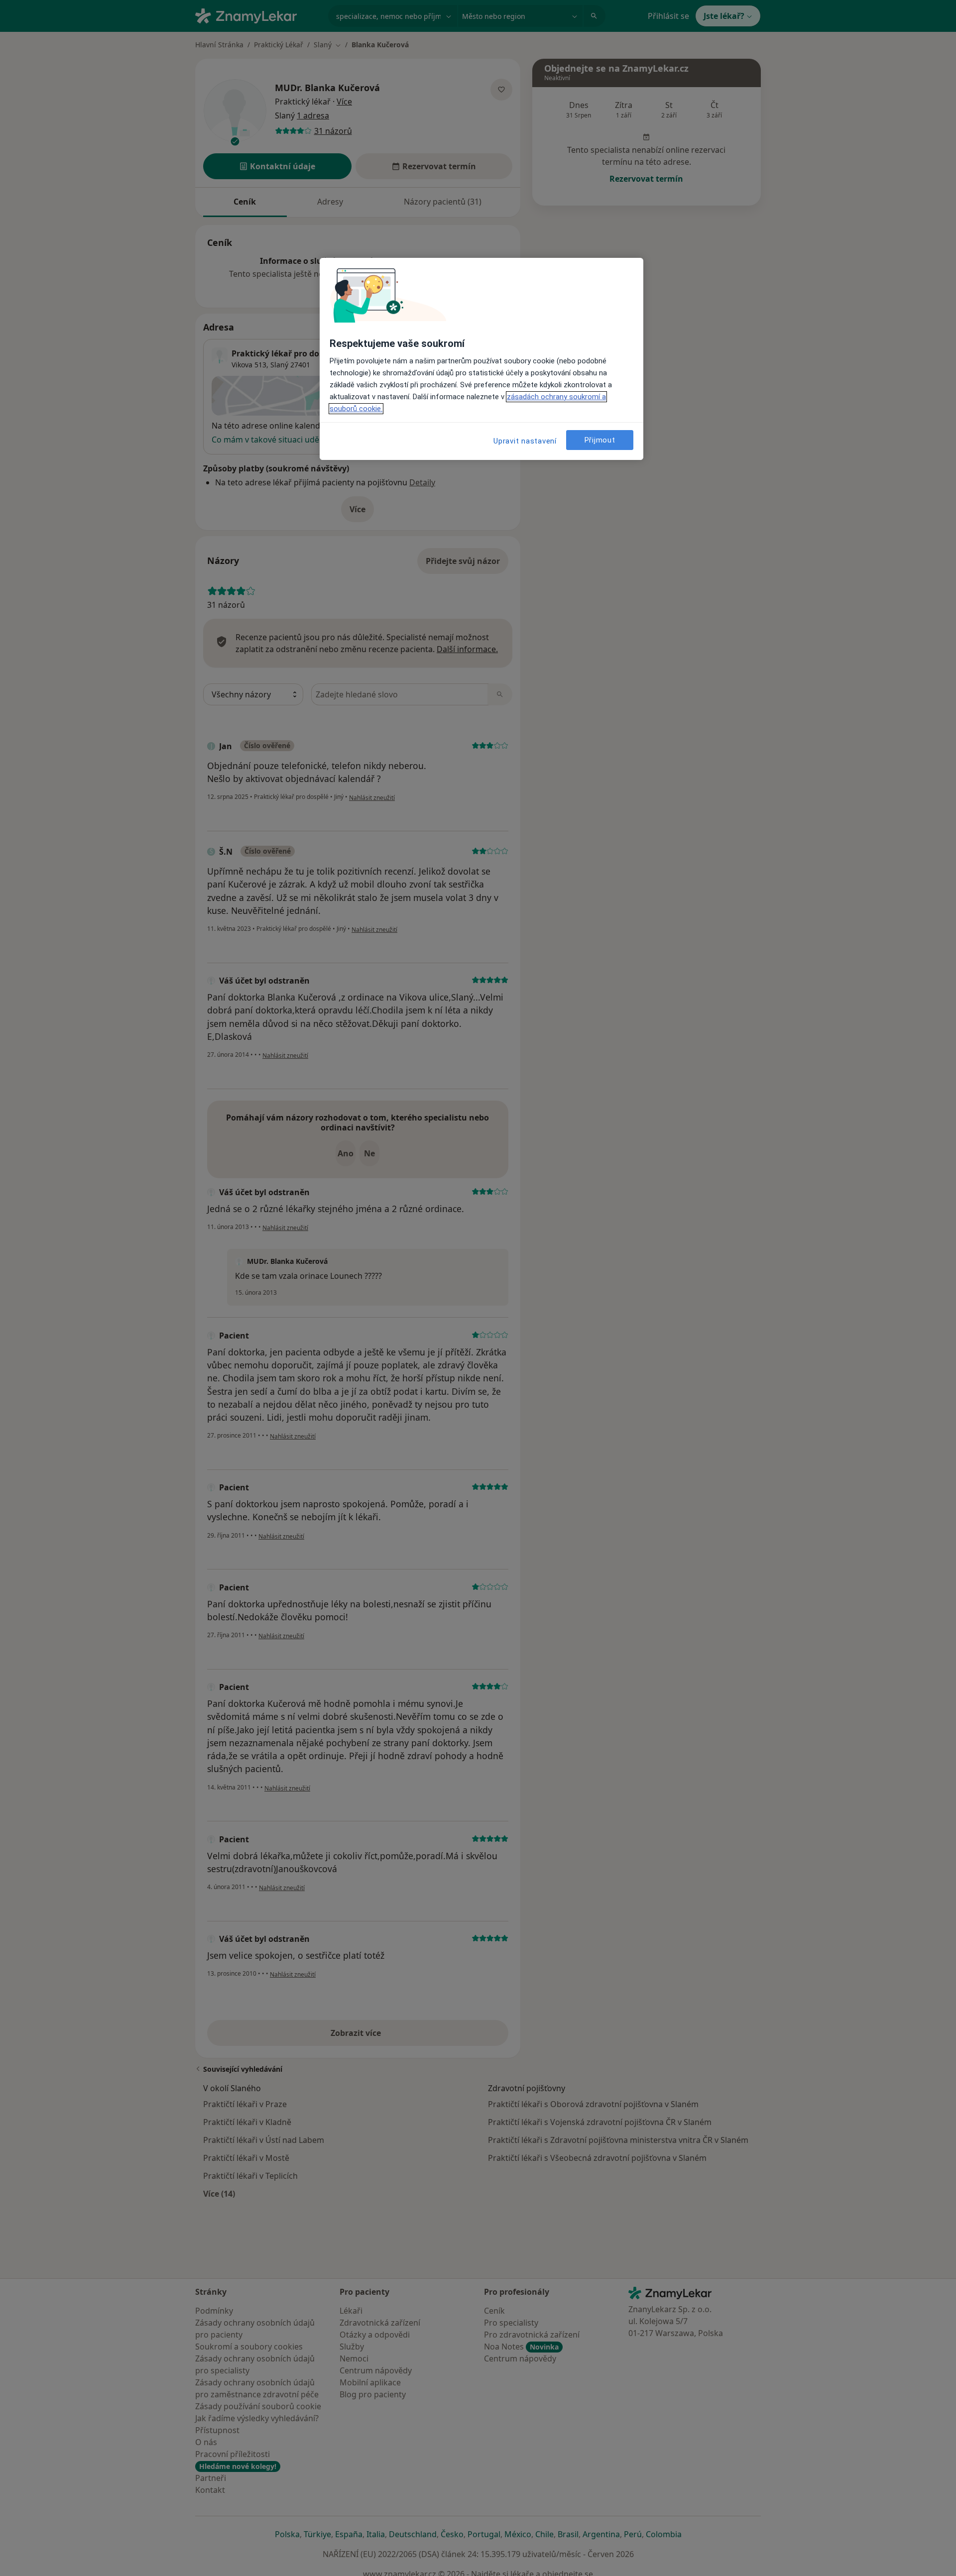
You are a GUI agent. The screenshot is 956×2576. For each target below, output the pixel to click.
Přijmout (600, 440)
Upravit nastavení (525, 441)
